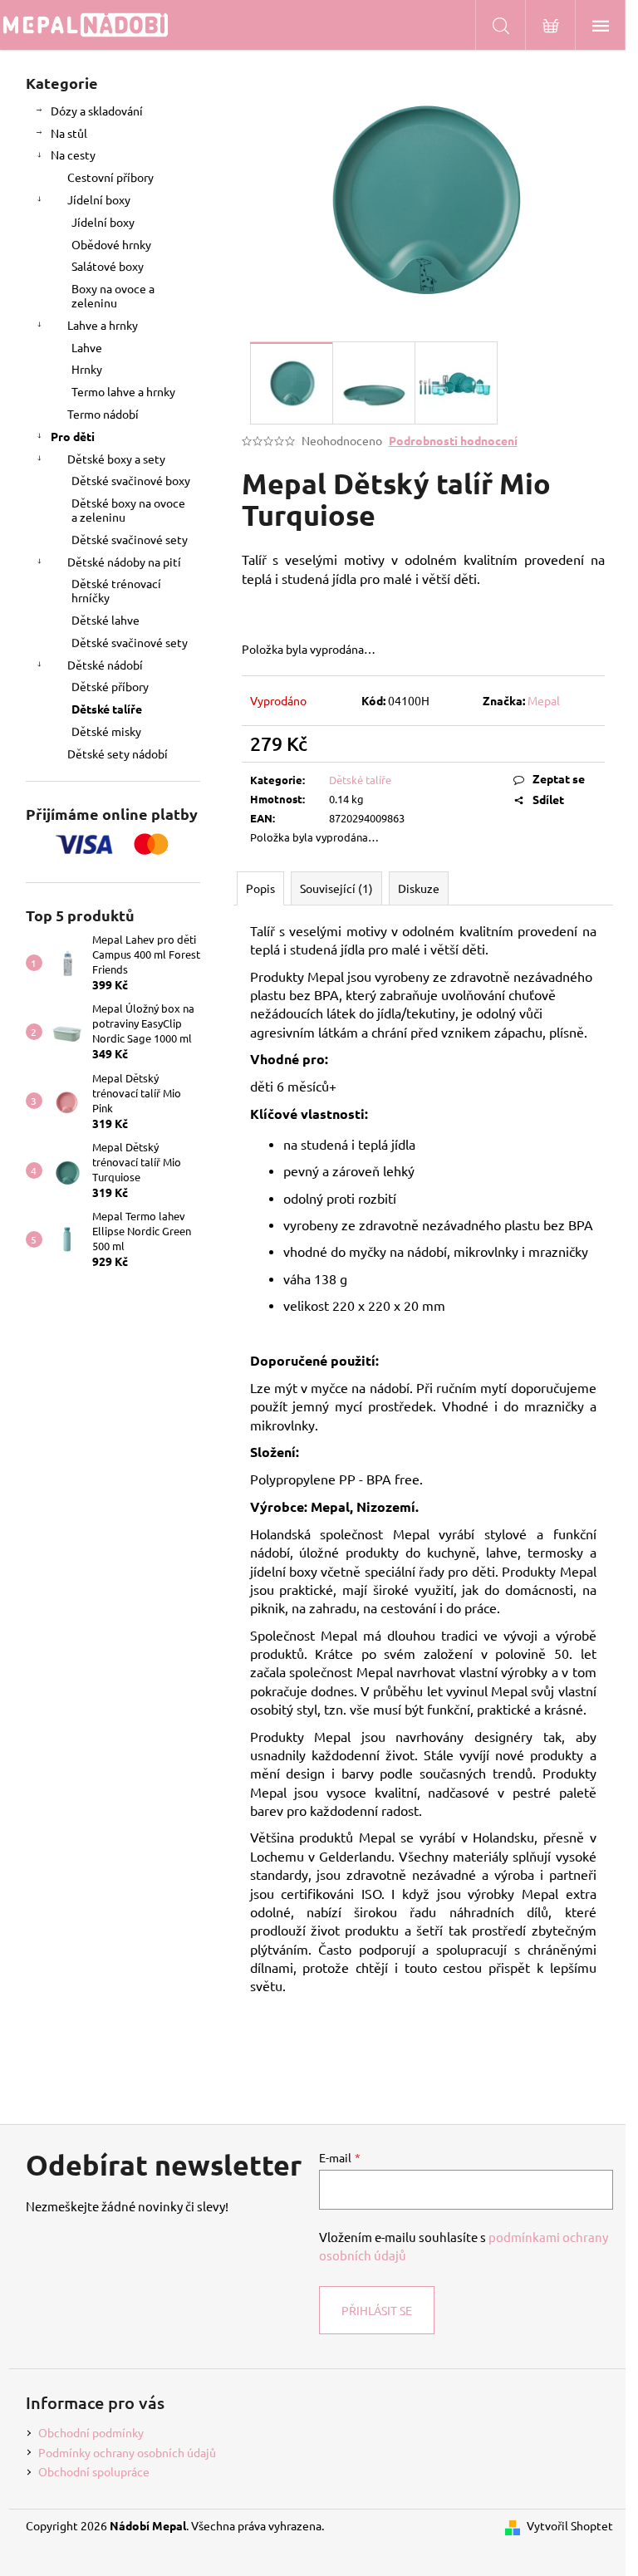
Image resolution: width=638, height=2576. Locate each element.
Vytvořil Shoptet (570, 2525)
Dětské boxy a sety (116, 459)
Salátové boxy (108, 266)
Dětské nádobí (105, 665)
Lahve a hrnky (103, 325)
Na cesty (73, 155)
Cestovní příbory (110, 177)
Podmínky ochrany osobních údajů (127, 2452)
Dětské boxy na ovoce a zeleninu (128, 510)
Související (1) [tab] (336, 888)
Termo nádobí (103, 414)
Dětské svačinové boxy (131, 480)
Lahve (87, 347)
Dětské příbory (110, 686)
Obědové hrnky (111, 244)
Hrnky (87, 369)
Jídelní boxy (99, 199)
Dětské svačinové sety (130, 539)
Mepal (544, 700)
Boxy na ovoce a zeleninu (113, 295)
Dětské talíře (107, 709)
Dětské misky (106, 731)
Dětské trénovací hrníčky (116, 590)
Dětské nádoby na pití (124, 562)
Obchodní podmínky (91, 2432)
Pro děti (73, 436)
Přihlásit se (377, 2310)
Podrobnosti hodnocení (453, 440)
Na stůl (69, 133)
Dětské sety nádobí (118, 753)
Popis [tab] (260, 888)
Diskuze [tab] (419, 888)
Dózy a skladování (97, 110)
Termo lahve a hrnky (123, 391)
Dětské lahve (106, 620)
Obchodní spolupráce (94, 2471)
